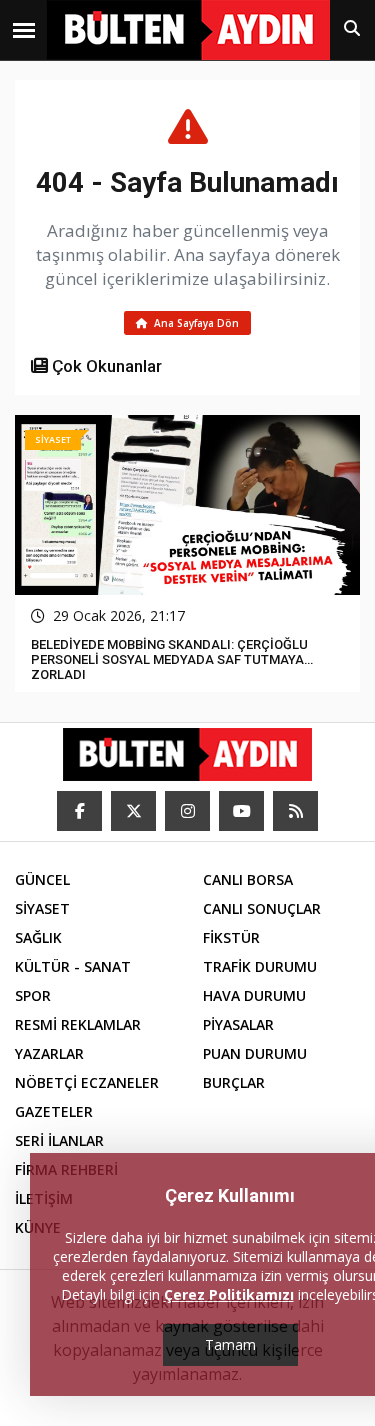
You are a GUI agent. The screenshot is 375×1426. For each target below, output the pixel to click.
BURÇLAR (234, 1082)
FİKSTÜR (231, 937)
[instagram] (187, 811)
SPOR (33, 995)
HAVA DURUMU (254, 995)
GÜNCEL (42, 879)
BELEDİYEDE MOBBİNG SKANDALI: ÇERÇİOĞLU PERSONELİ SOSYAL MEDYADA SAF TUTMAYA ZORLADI (169, 659)
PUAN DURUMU (255, 1053)
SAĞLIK (38, 937)
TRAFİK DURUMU (260, 966)
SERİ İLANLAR (59, 1140)
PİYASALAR (238, 1024)
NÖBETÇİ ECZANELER (87, 1082)
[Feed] (295, 811)
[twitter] (133, 811)
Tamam (230, 1344)
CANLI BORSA (248, 879)
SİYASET (42, 908)
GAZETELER (54, 1111)
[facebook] (79, 811)
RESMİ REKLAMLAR (78, 1024)
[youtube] (241, 811)
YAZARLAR (49, 1053)
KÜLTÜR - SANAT (73, 966)
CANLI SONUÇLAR (262, 908)
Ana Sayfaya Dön (195, 323)
